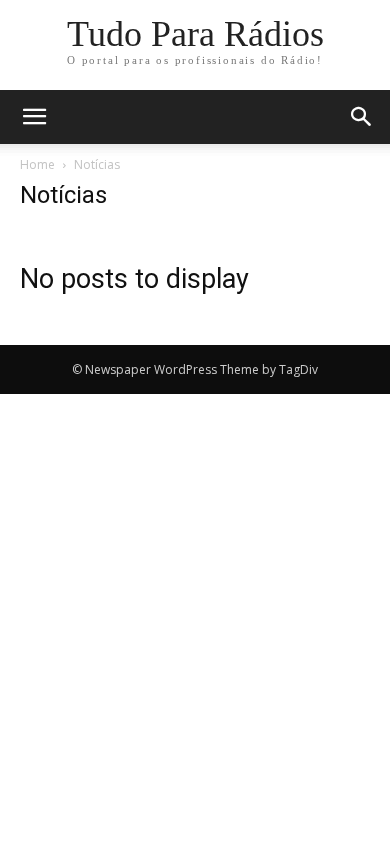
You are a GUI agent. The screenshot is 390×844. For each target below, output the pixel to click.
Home (37, 164)
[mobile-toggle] (34, 117)
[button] (362, 117)
